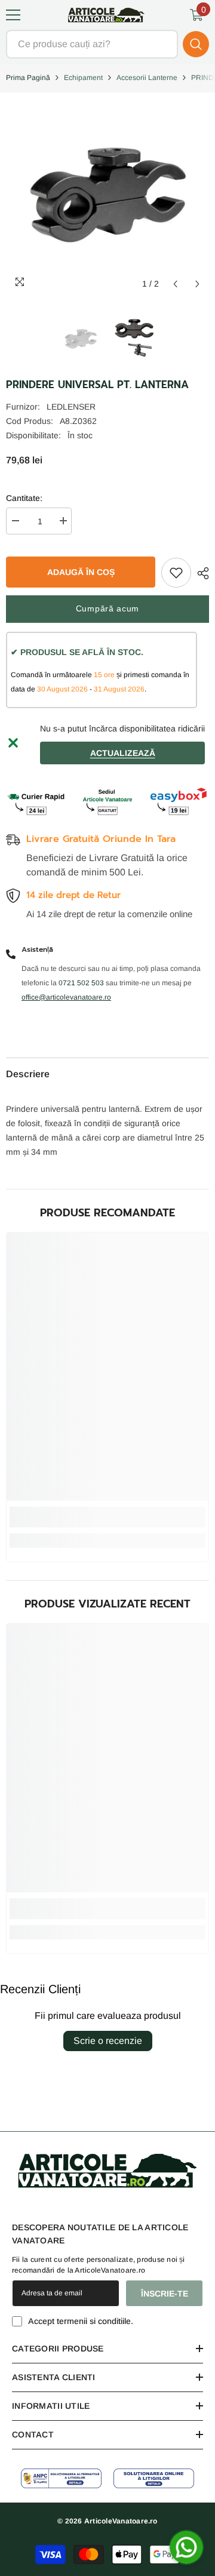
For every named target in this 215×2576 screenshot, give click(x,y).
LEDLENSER (71, 407)
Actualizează (123, 753)
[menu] (13, 15)
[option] (81, 339)
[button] (175, 284)
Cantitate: (24, 498)
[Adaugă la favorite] (176, 573)
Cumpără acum (107, 608)
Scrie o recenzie (108, 2041)
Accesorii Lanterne (147, 78)
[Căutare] (107, 44)
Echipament (83, 78)
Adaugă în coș (81, 572)
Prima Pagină (28, 78)
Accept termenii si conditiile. (81, 2321)
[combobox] (92, 44)
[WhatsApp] (186, 2547)
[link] (107, 1517)
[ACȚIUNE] (200, 573)
